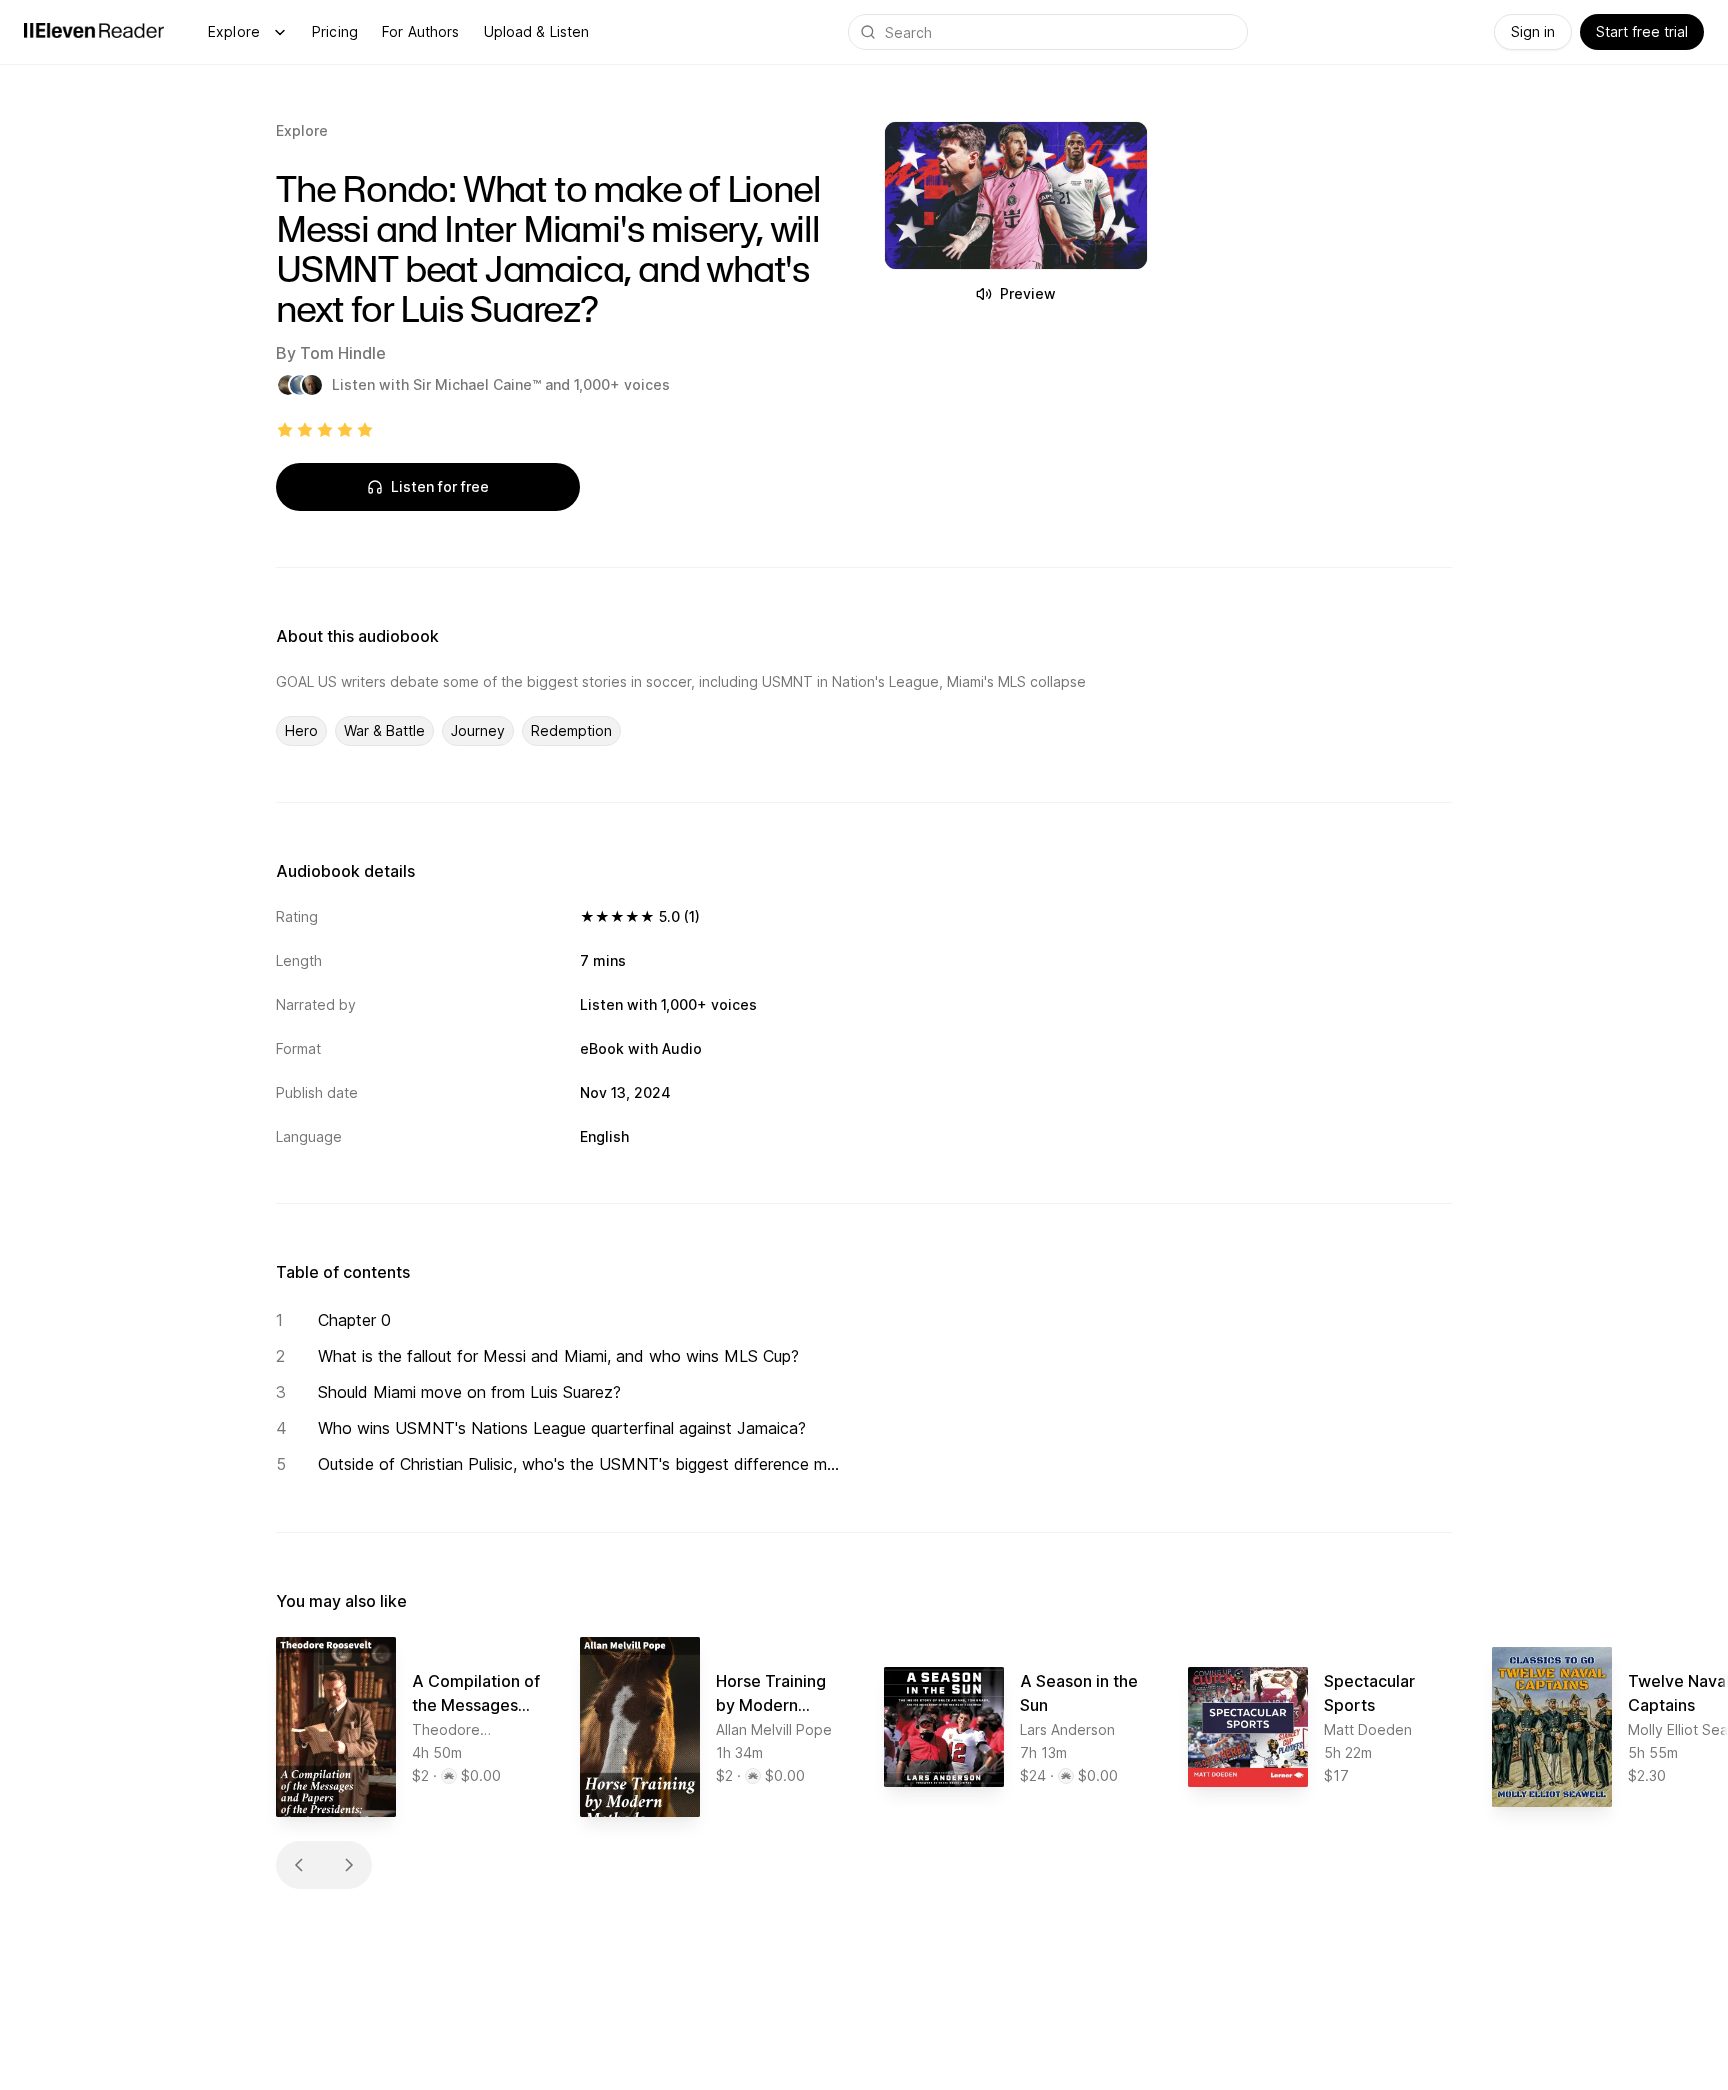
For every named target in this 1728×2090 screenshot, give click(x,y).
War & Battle (384, 730)
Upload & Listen (537, 31)
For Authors (421, 31)
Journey (478, 730)
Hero (301, 730)
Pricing (335, 31)
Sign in (1533, 31)
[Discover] (280, 32)
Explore (234, 31)
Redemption (571, 730)
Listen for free (440, 486)
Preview (1028, 293)
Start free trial (1642, 31)
